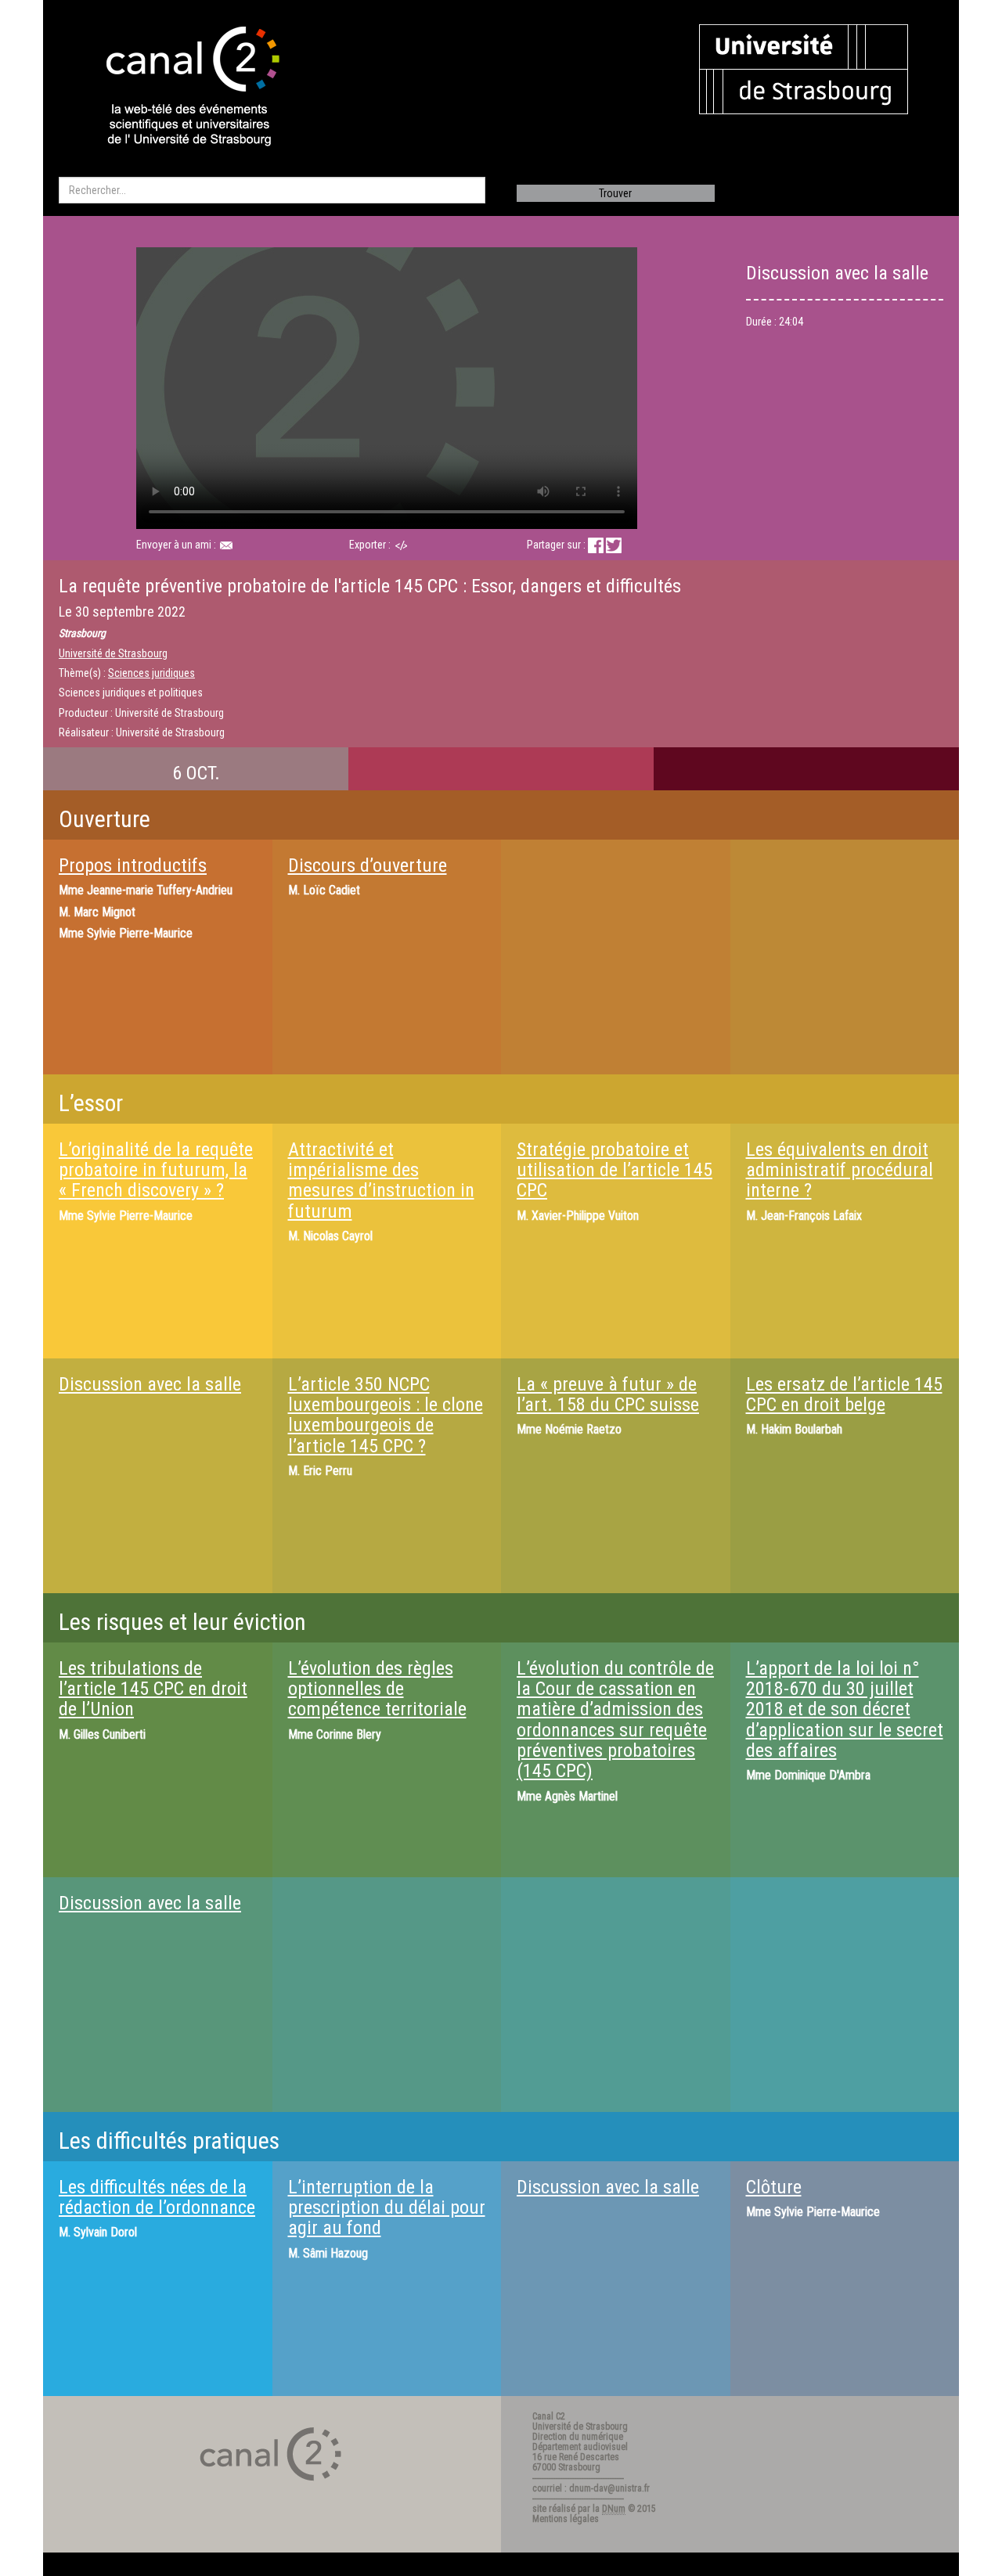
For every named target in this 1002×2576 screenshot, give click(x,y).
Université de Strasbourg (113, 653)
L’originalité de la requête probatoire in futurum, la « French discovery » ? (156, 1170)
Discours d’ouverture (368, 865)
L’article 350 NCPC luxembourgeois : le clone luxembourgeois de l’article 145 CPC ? (386, 1415)
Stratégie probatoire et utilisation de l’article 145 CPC (615, 1170)
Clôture (774, 2187)
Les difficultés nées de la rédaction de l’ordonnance (157, 2197)
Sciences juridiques (151, 673)
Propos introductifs (133, 865)
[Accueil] (179, 88)
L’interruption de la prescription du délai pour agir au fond (387, 2208)
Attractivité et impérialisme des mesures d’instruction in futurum (381, 1180)
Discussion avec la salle (150, 1384)
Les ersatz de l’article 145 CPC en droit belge (844, 1394)
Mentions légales (566, 2519)
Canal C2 (549, 2416)
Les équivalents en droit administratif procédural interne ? (840, 1170)
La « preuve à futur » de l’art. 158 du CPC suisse (608, 1394)
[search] (272, 190)
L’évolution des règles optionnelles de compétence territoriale (377, 1689)
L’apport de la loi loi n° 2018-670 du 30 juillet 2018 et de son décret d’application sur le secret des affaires (845, 1710)
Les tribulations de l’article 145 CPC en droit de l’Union (153, 1689)
